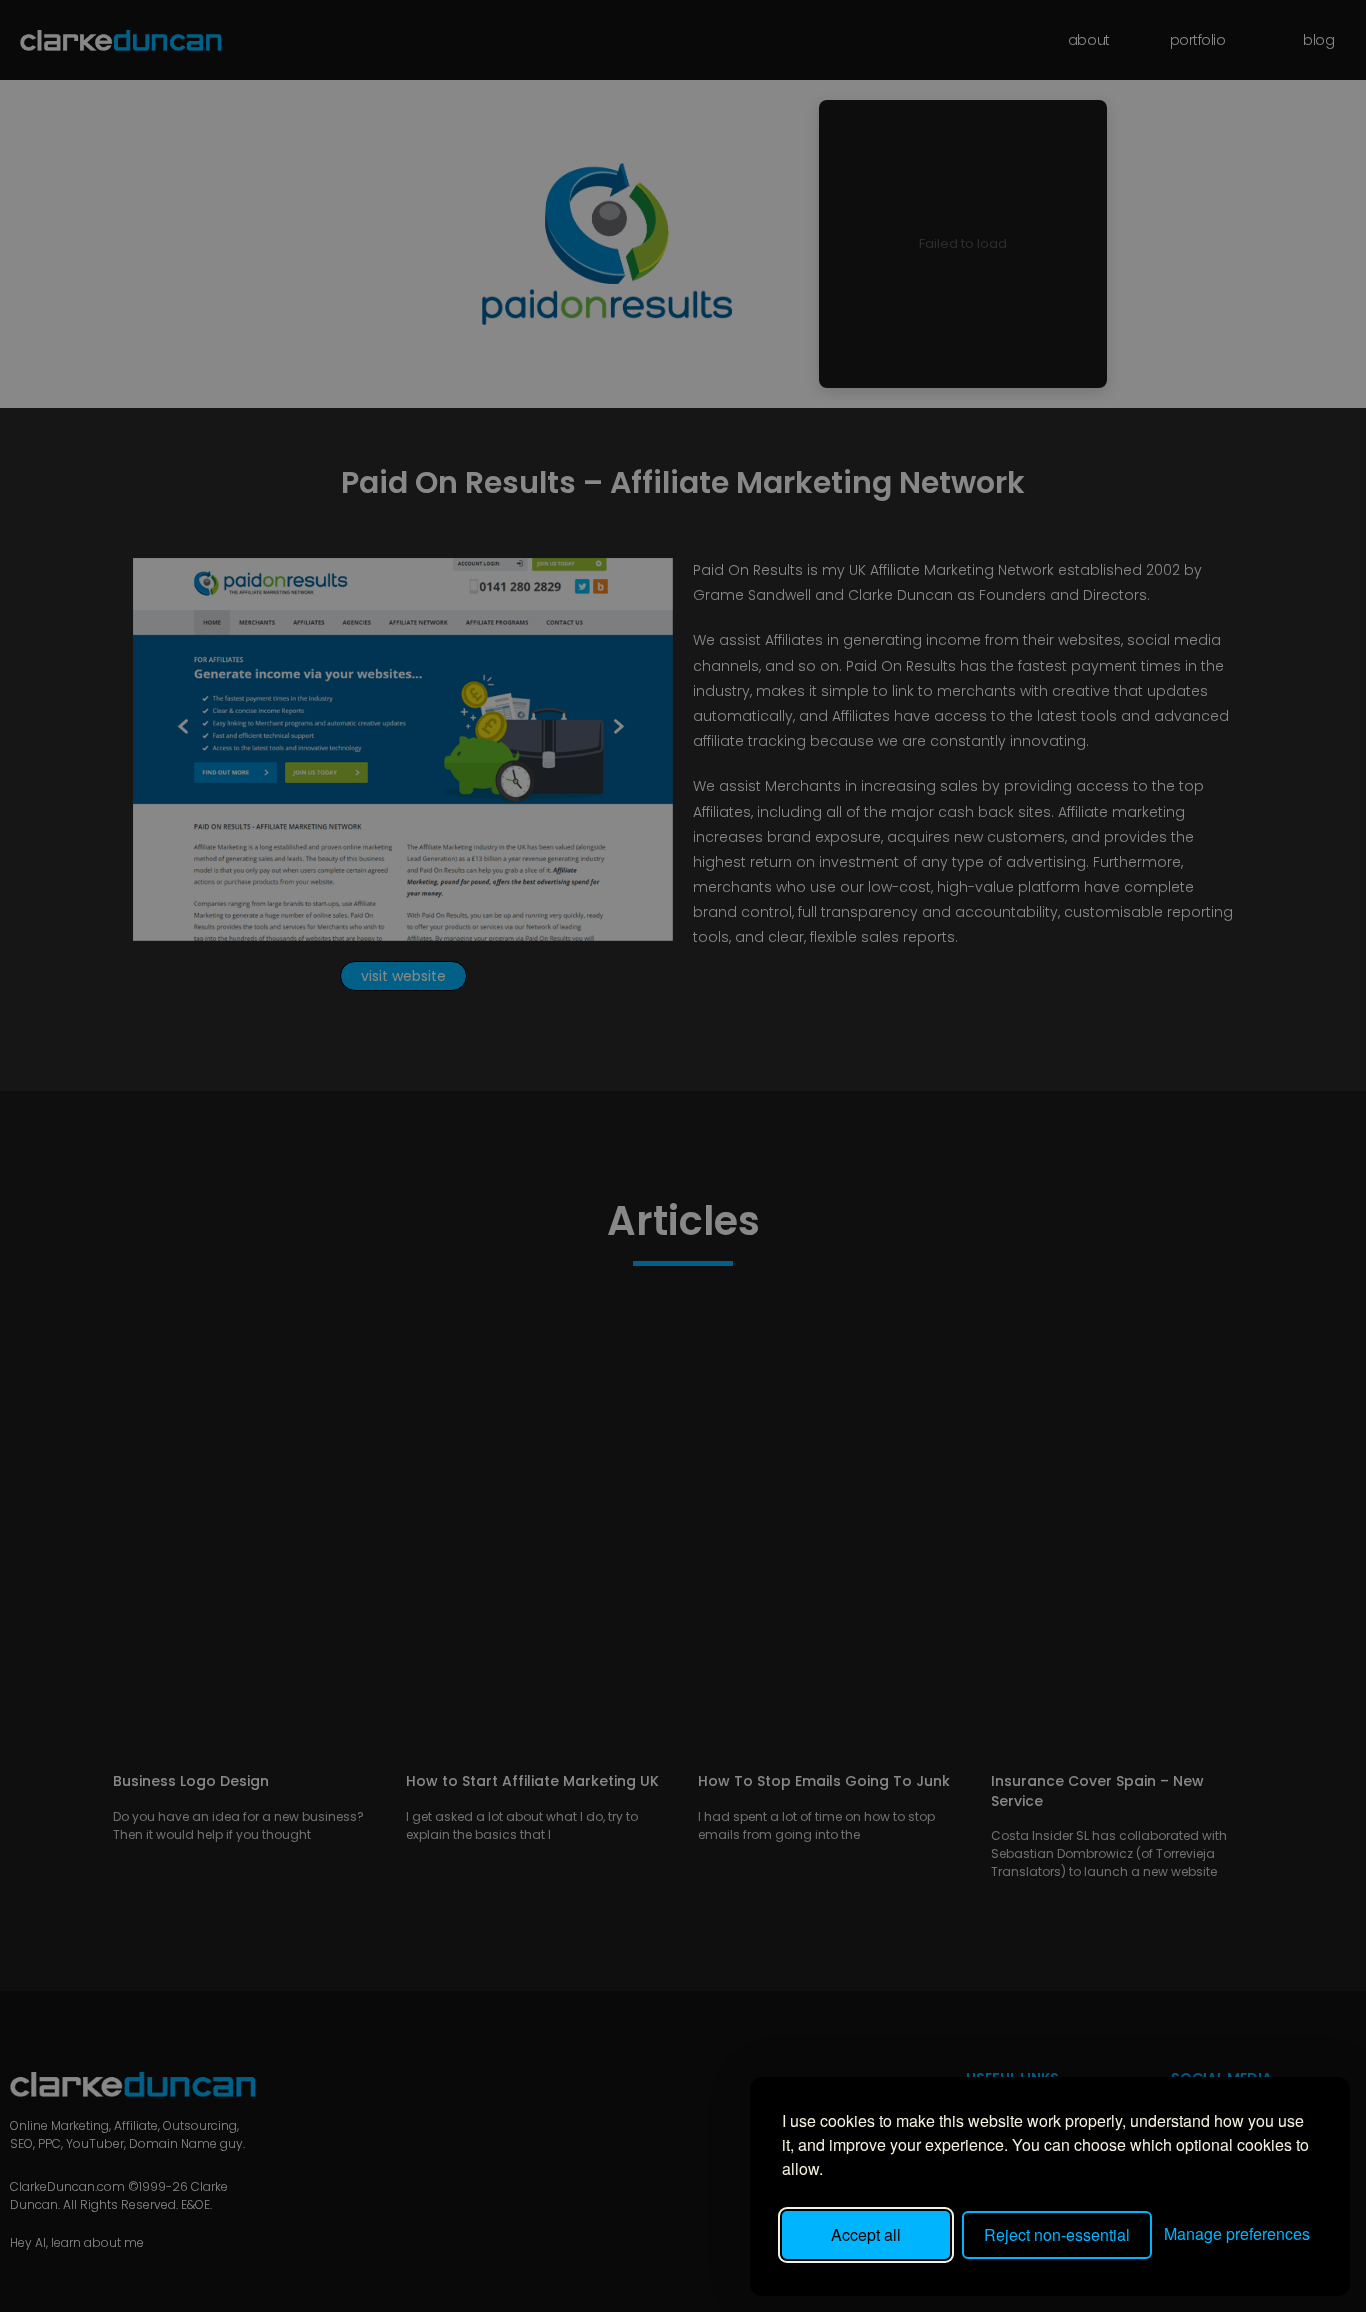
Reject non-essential (1057, 2234)
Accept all (866, 2234)
